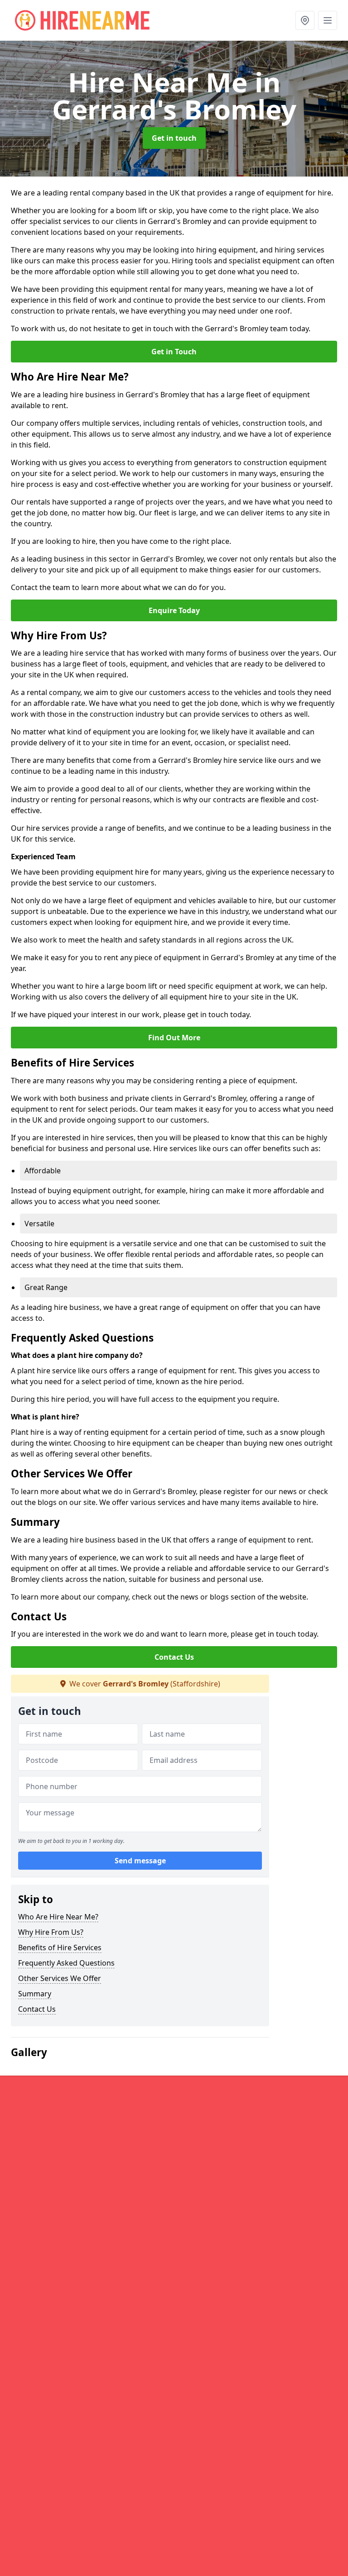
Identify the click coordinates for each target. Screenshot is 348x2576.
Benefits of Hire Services (60, 1947)
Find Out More (174, 1038)
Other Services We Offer (60, 1978)
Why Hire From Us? (51, 1932)
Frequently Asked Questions (66, 1963)
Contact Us (174, 1657)
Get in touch (174, 138)
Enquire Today (174, 610)
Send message (140, 1861)
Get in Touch (174, 352)
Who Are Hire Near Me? (58, 1917)
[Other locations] (305, 20)
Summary (35, 1994)
